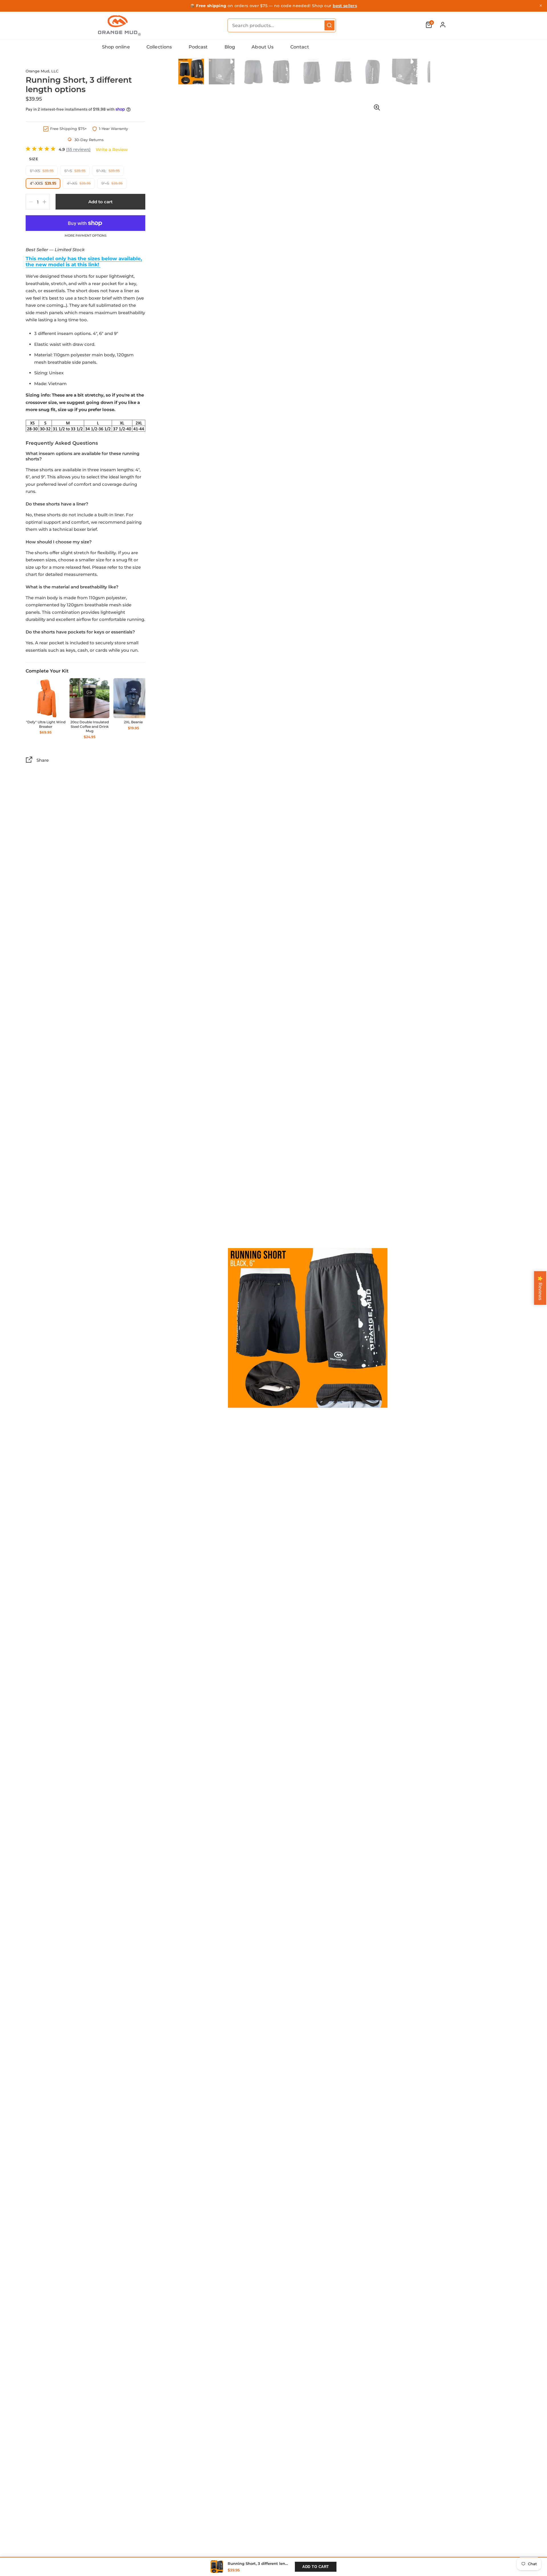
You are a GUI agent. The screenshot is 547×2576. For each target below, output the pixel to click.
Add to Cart (316, 2567)
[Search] (329, 25)
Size (34, 159)
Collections (159, 47)
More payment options (86, 236)
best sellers (345, 6)
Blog (230, 47)
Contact (300, 47)
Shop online (116, 47)
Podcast (198, 47)
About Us (263, 47)
